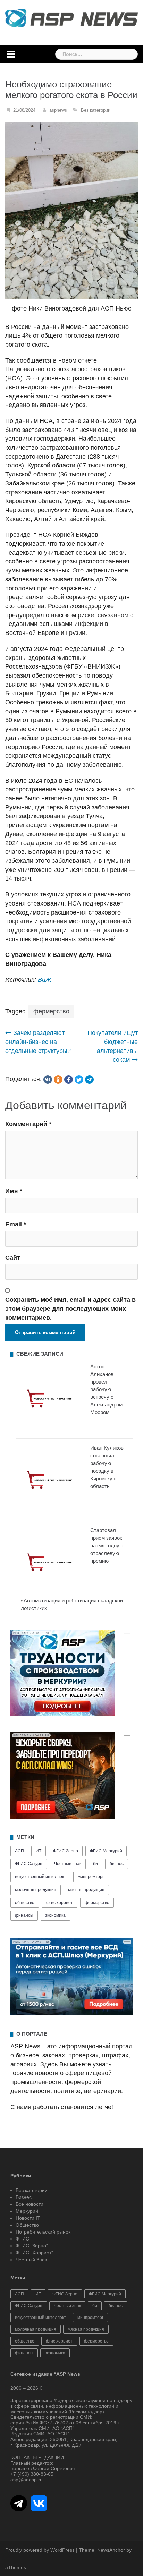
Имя (14, 1191)
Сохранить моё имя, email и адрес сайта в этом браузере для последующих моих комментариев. (70, 1308)
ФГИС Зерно (66, 1851)
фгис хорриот (60, 1903)
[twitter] (79, 1079)
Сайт (13, 1258)
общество (25, 1903)
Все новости (30, 2204)
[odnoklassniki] (58, 1079)
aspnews (58, 110)
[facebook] (69, 1079)
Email (16, 1224)
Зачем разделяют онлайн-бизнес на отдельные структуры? (38, 1042)
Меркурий (27, 2211)
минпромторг (91, 1877)
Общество (27, 2225)
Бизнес (24, 2197)
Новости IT (28, 2218)
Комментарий (28, 1124)
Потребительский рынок (43, 2232)
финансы (24, 1915)
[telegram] (89, 1079)
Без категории (96, 110)
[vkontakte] (48, 1079)
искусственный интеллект (40, 1877)
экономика (55, 1915)
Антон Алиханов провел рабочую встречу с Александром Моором (106, 1389)
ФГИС (22, 2239)
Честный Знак (31, 2260)
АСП (19, 1851)
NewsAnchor (111, 2550)
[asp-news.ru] (71, 18)
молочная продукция (36, 1890)
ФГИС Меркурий (106, 1851)
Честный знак (68, 1864)
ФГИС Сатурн (29, 1864)
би (95, 1864)
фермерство (51, 1011)
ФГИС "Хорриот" (34, 2253)
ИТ (39, 1851)
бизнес (117, 1864)
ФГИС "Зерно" (32, 2246)
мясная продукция (86, 1890)
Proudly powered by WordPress (40, 2550)
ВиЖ (45, 980)
